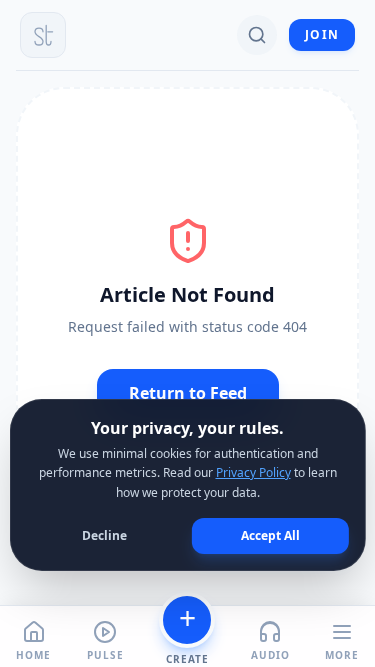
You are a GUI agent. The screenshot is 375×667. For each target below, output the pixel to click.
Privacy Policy (253, 472)
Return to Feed (188, 393)
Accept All (270, 535)
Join (322, 34)
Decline (104, 535)
